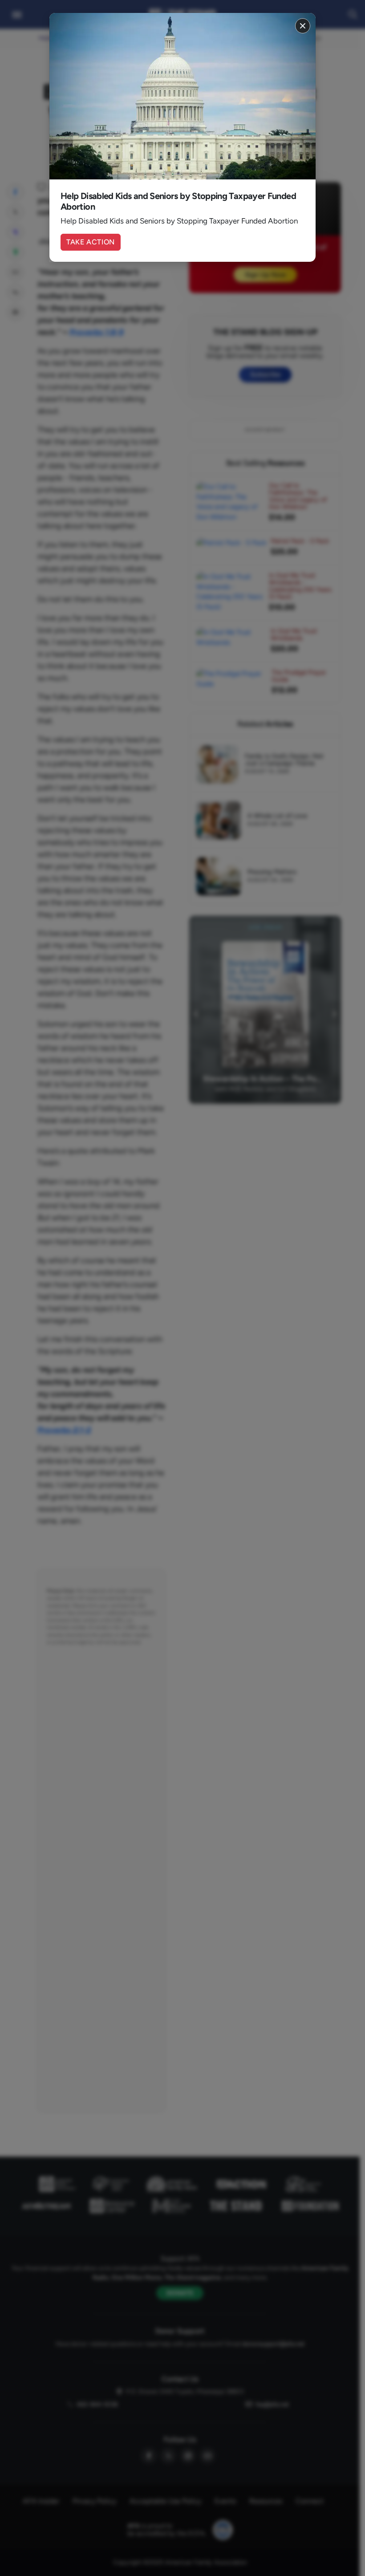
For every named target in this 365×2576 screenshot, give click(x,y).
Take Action (91, 242)
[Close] (303, 26)
